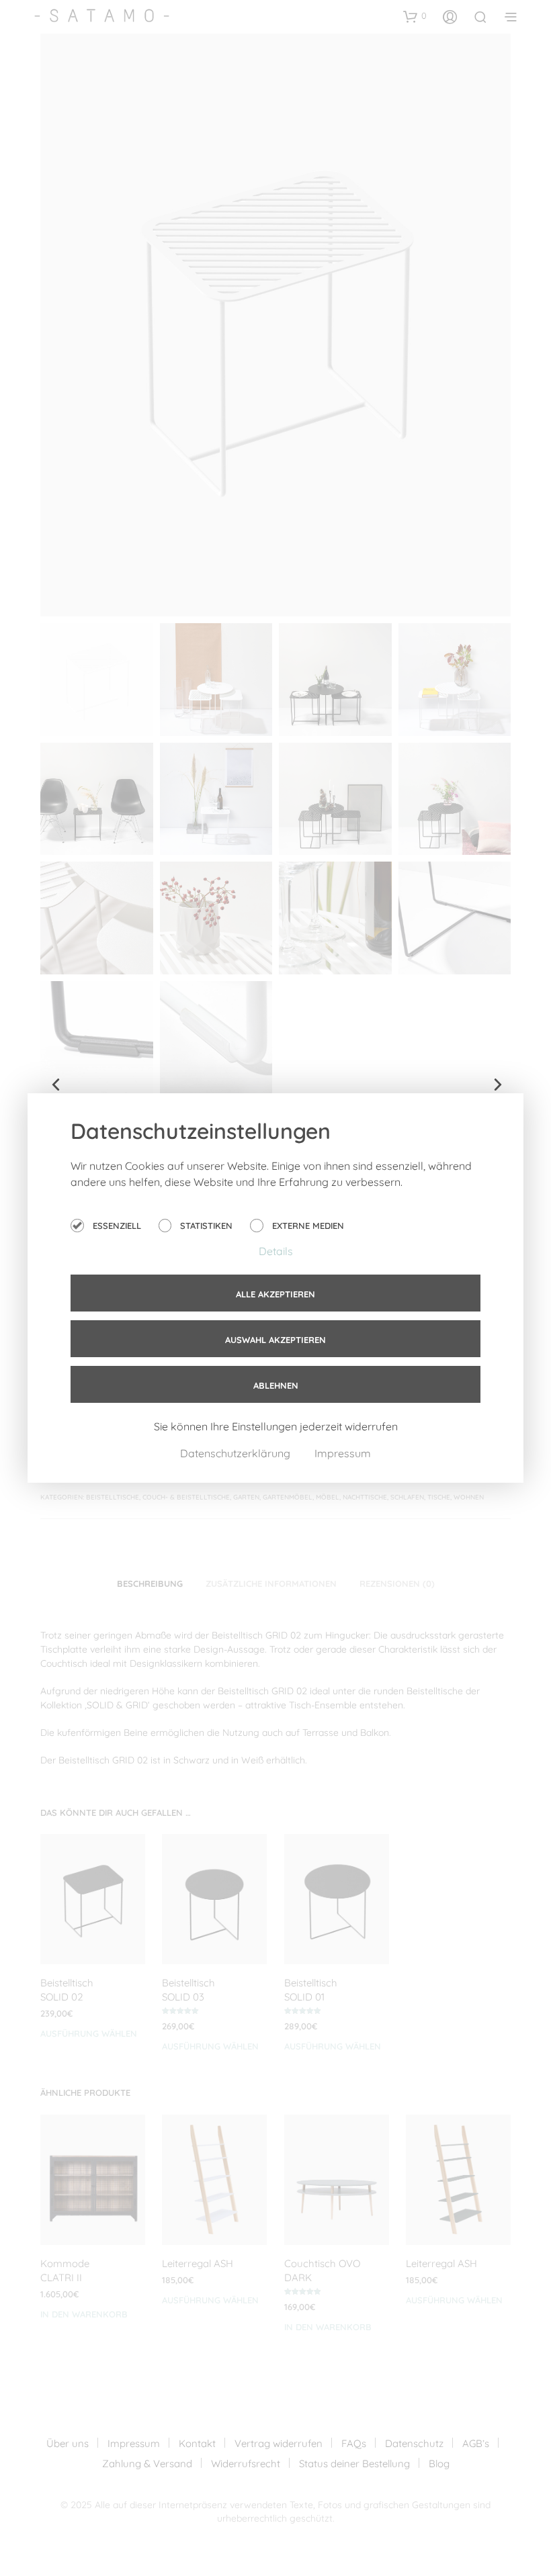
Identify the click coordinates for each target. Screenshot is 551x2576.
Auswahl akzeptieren (275, 1340)
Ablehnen (276, 1385)
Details (276, 1251)
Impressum (343, 1453)
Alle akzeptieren (275, 1294)
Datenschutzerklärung (237, 1453)
